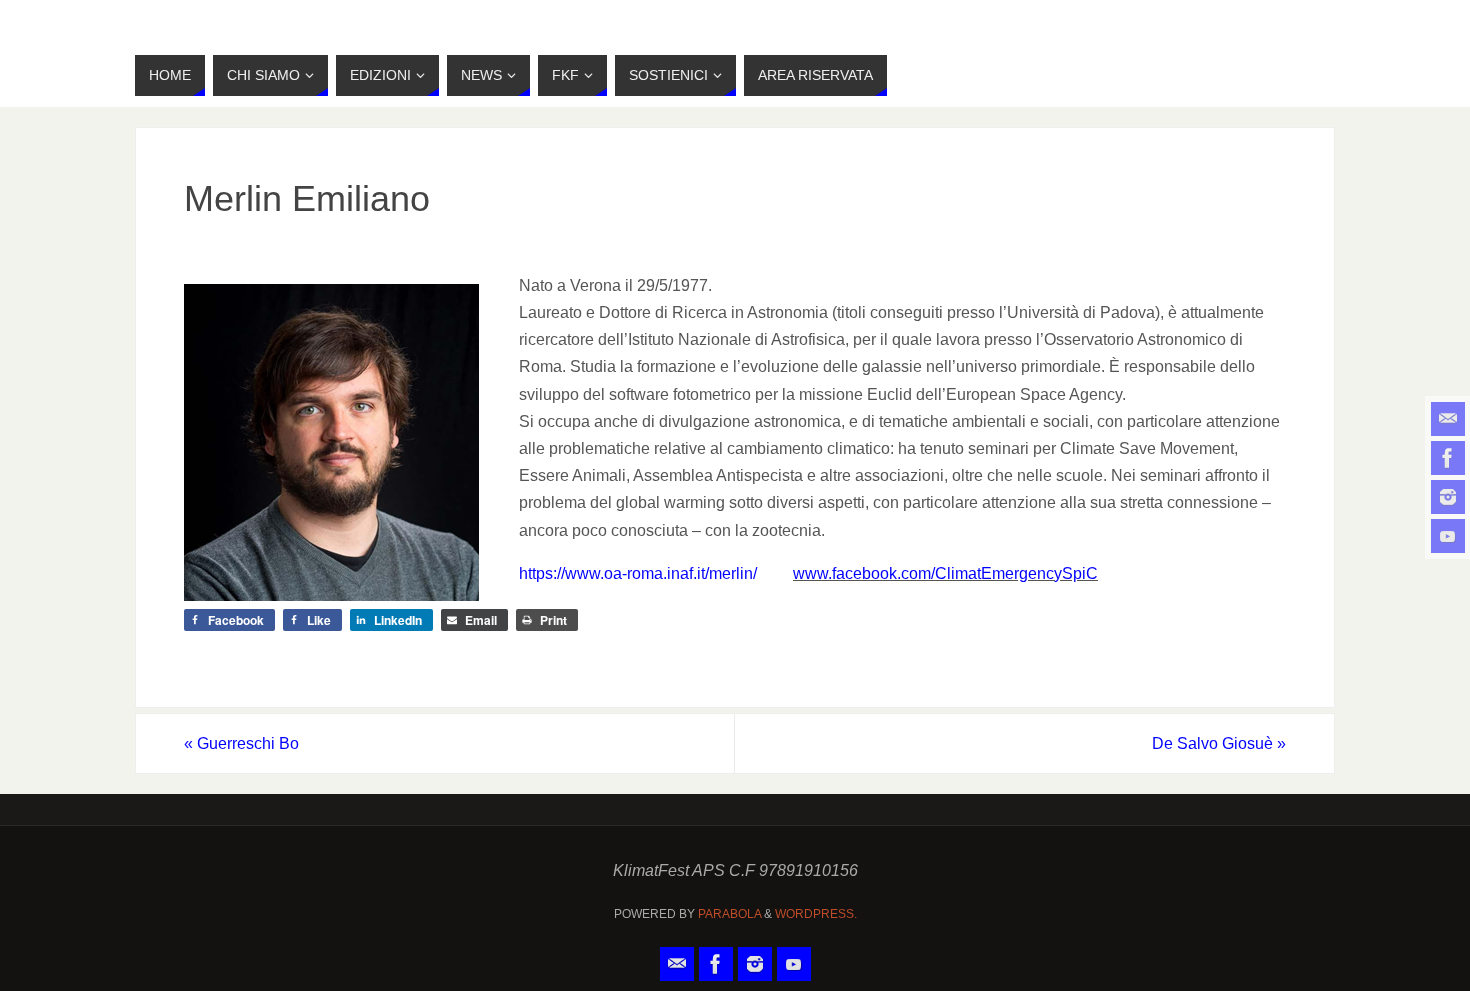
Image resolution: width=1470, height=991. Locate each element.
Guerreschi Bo (241, 743)
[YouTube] (1448, 536)
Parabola (729, 914)
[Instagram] (1448, 497)
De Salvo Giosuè (1219, 743)
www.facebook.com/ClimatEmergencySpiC (945, 573)
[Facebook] (1448, 458)
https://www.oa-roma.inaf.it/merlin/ (638, 573)
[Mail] (1448, 419)
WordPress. (816, 914)
